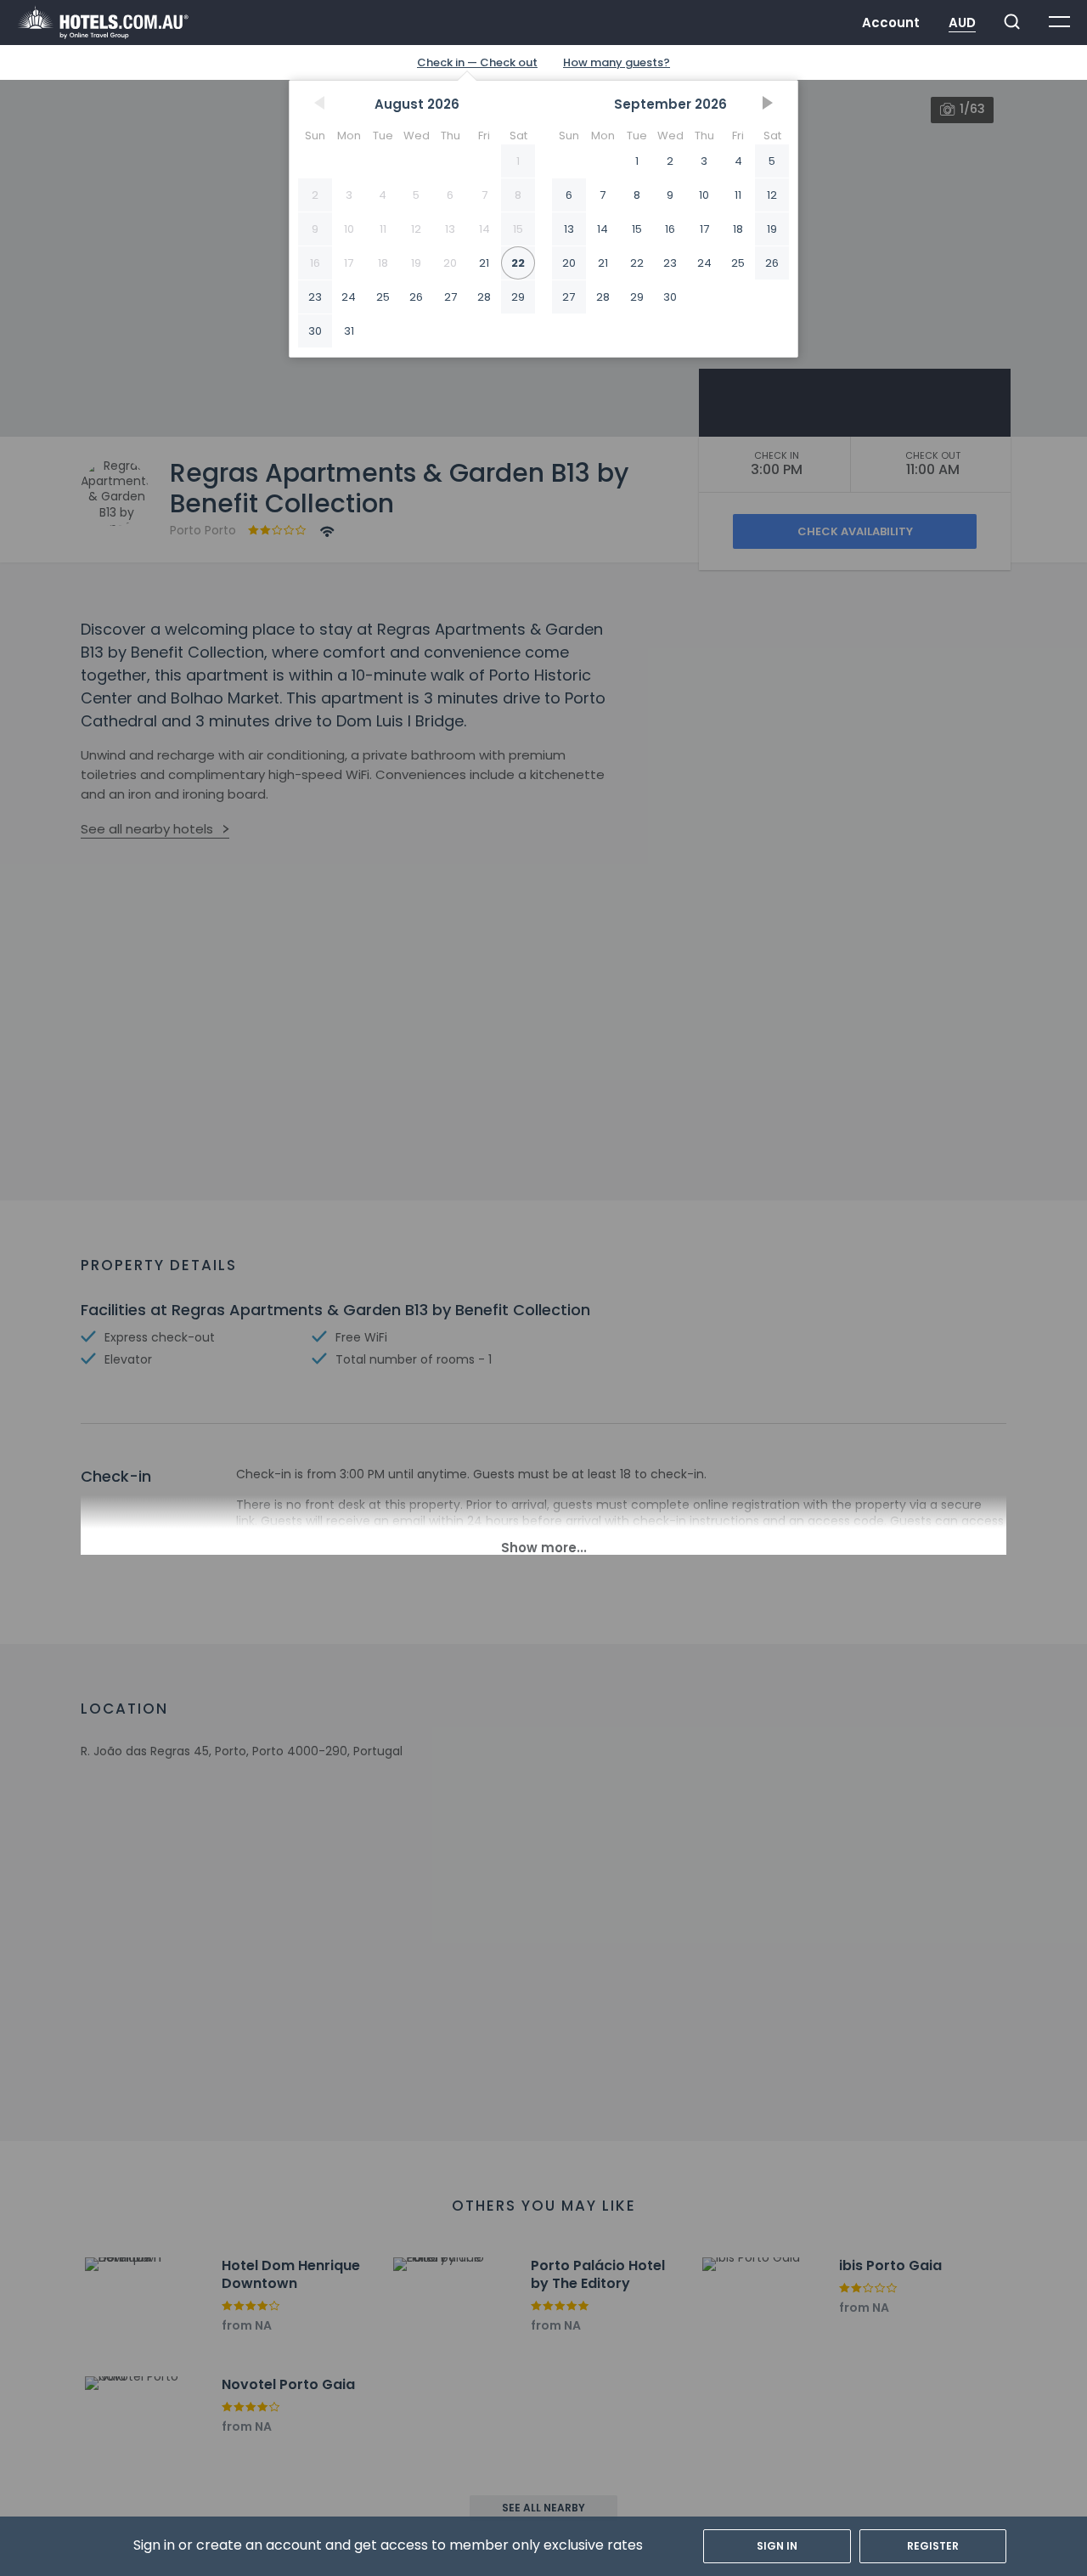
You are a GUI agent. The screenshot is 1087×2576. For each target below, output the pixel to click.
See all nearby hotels (147, 829)
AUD (962, 23)
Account (891, 23)
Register (933, 2546)
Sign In (777, 2546)
